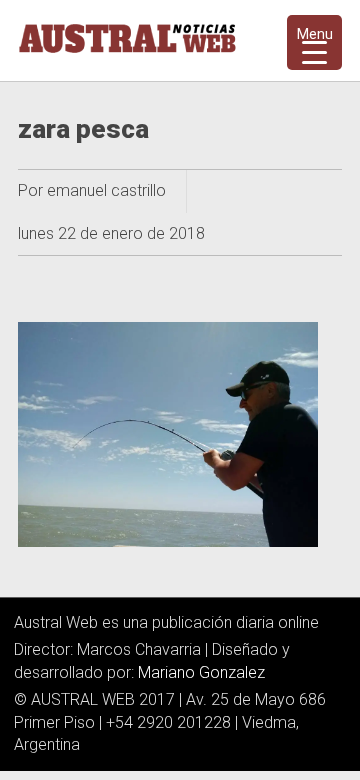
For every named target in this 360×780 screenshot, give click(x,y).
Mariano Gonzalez (201, 672)
